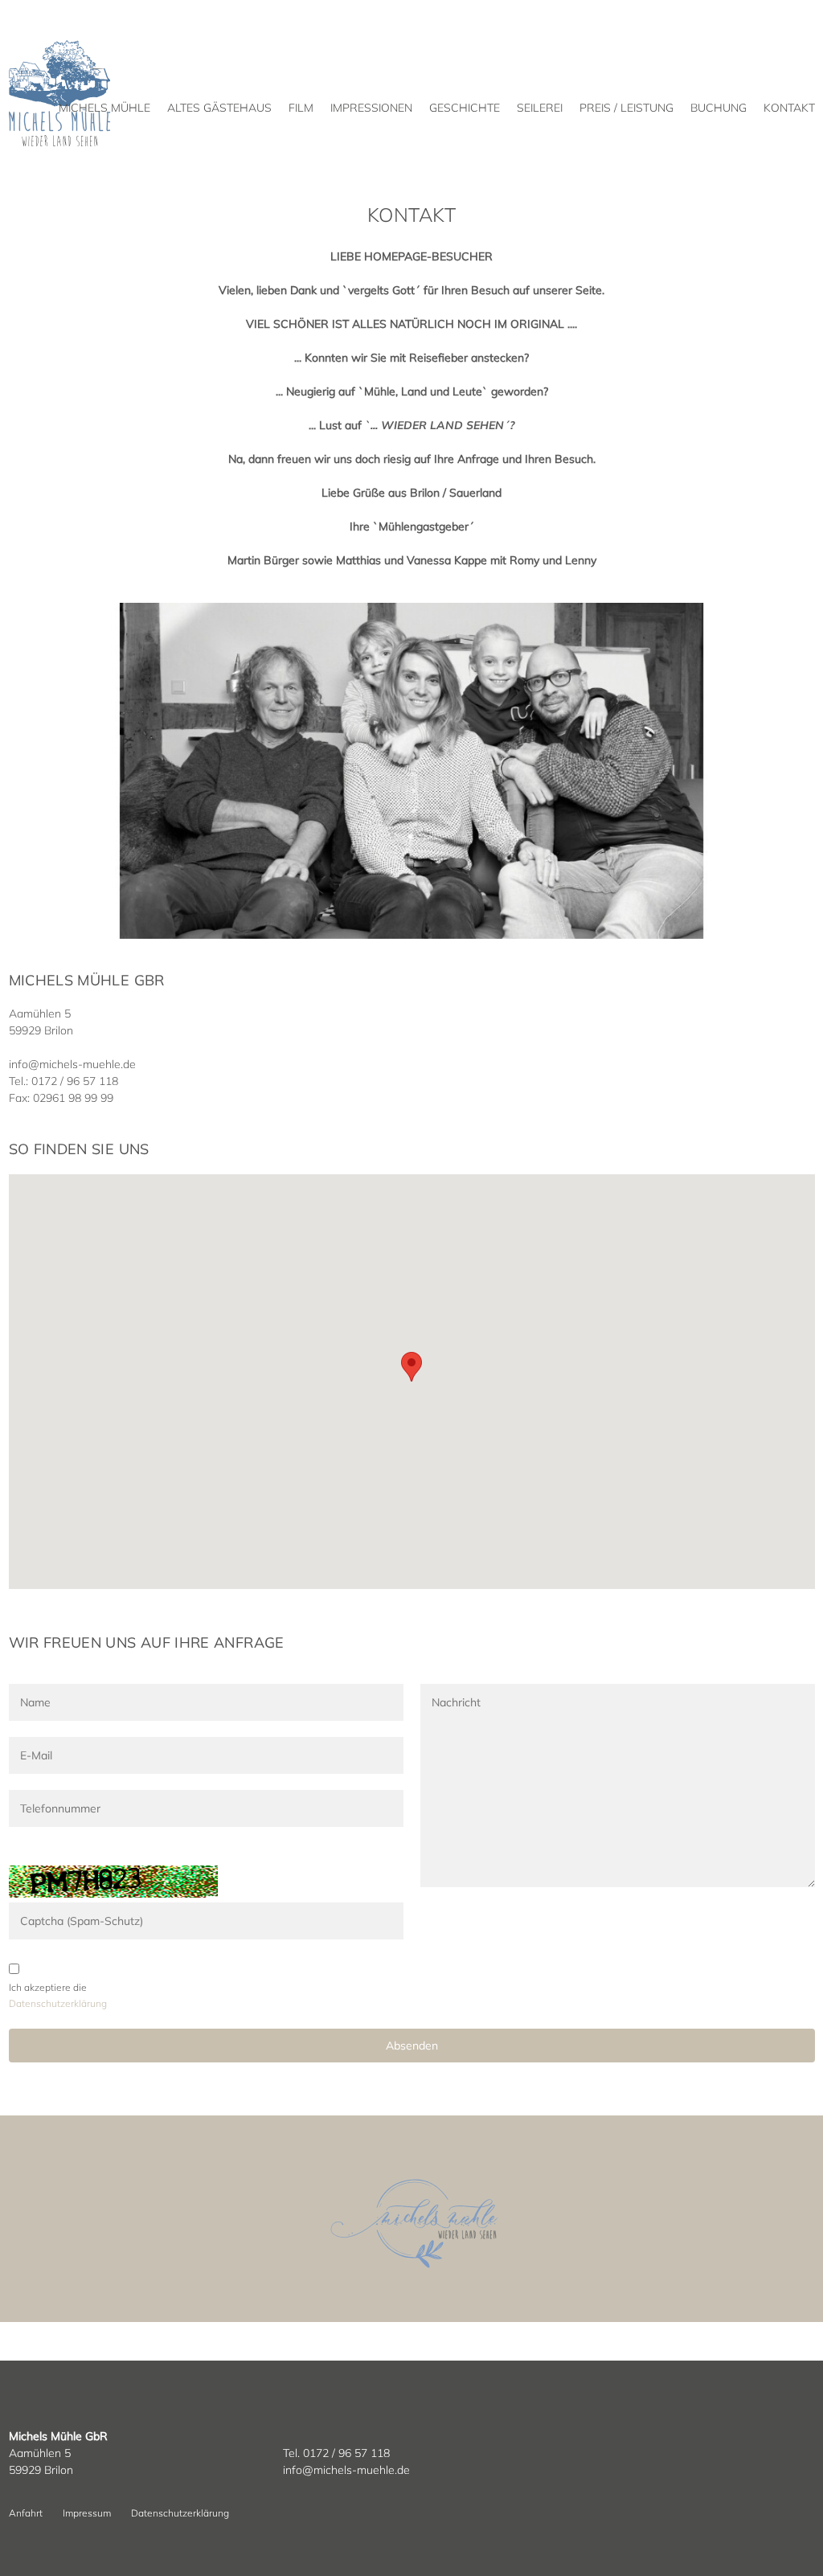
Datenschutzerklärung (180, 2513)
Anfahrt (26, 2513)
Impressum (87, 2513)
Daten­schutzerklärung (58, 2003)
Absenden (412, 2046)
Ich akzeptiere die (48, 1987)
